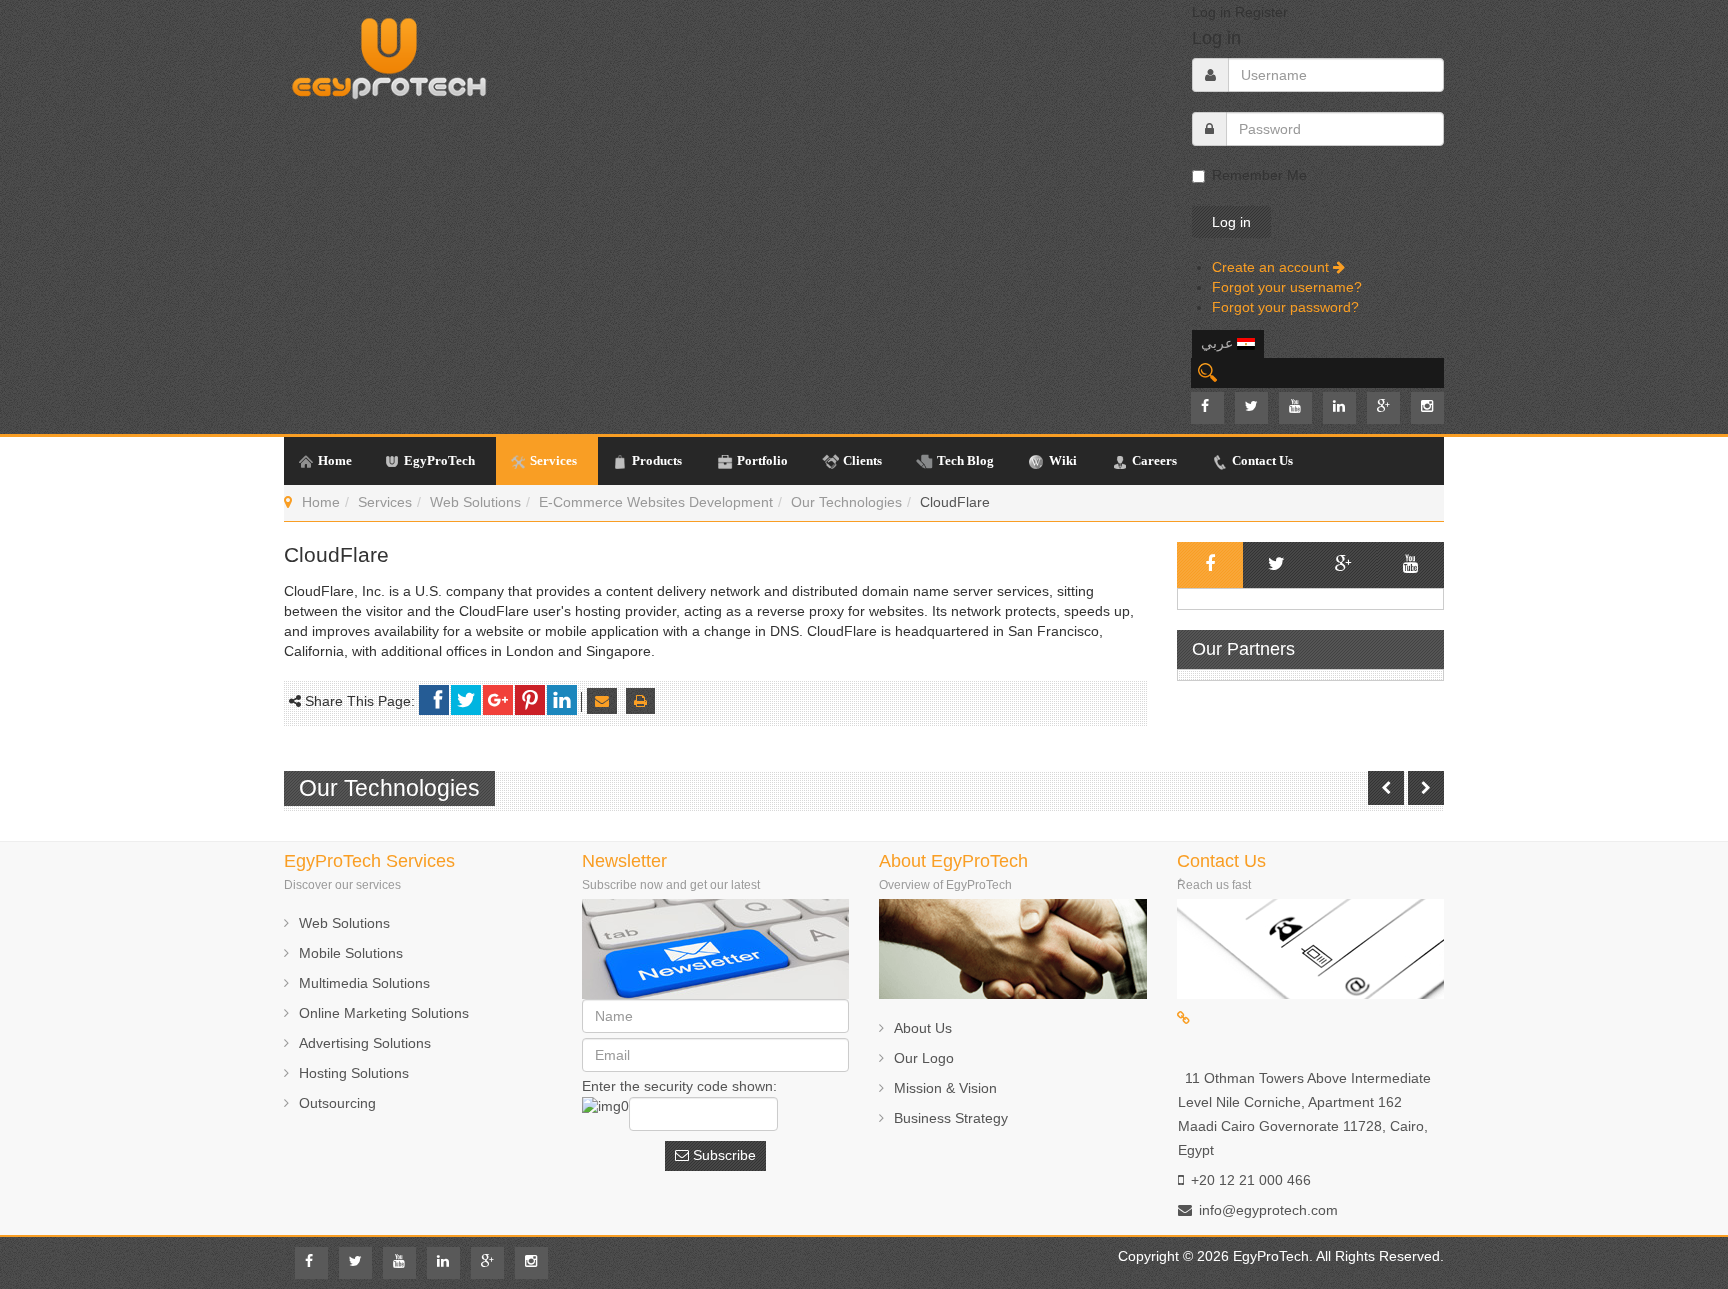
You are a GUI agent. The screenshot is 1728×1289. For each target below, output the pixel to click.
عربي (1219, 343)
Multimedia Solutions (364, 983)
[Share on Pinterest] (530, 700)
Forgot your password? (1285, 307)
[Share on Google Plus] (498, 700)
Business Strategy (951, 1118)
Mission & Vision (945, 1088)
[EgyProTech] (389, 53)
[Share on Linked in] (562, 700)
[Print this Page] (640, 701)
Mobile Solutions (351, 953)
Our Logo (924, 1058)
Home (321, 502)
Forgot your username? (1287, 287)
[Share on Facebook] (434, 700)
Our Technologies (846, 502)
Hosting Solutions (354, 1073)
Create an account (1272, 267)
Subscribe (722, 1155)
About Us (923, 1028)
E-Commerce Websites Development (656, 502)
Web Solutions (475, 502)
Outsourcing (337, 1103)
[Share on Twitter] (466, 700)
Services (385, 502)
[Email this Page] (602, 701)
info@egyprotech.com (1268, 1210)
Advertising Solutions (365, 1043)
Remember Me (1259, 175)
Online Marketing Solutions (384, 1013)
